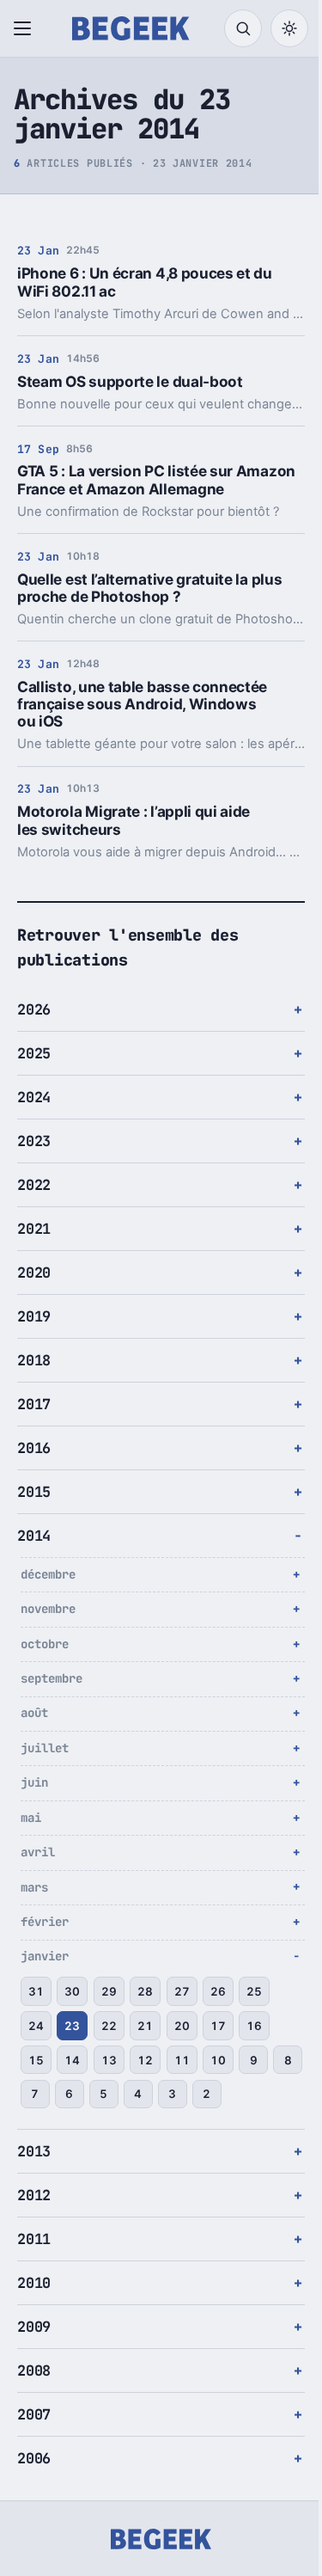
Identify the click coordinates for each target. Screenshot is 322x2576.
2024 (34, 1097)
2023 (34, 1141)
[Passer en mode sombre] (289, 28)
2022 (34, 1185)
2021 (34, 1229)
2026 (34, 1009)
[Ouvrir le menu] (26, 28)
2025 (34, 1053)
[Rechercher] (243, 28)
